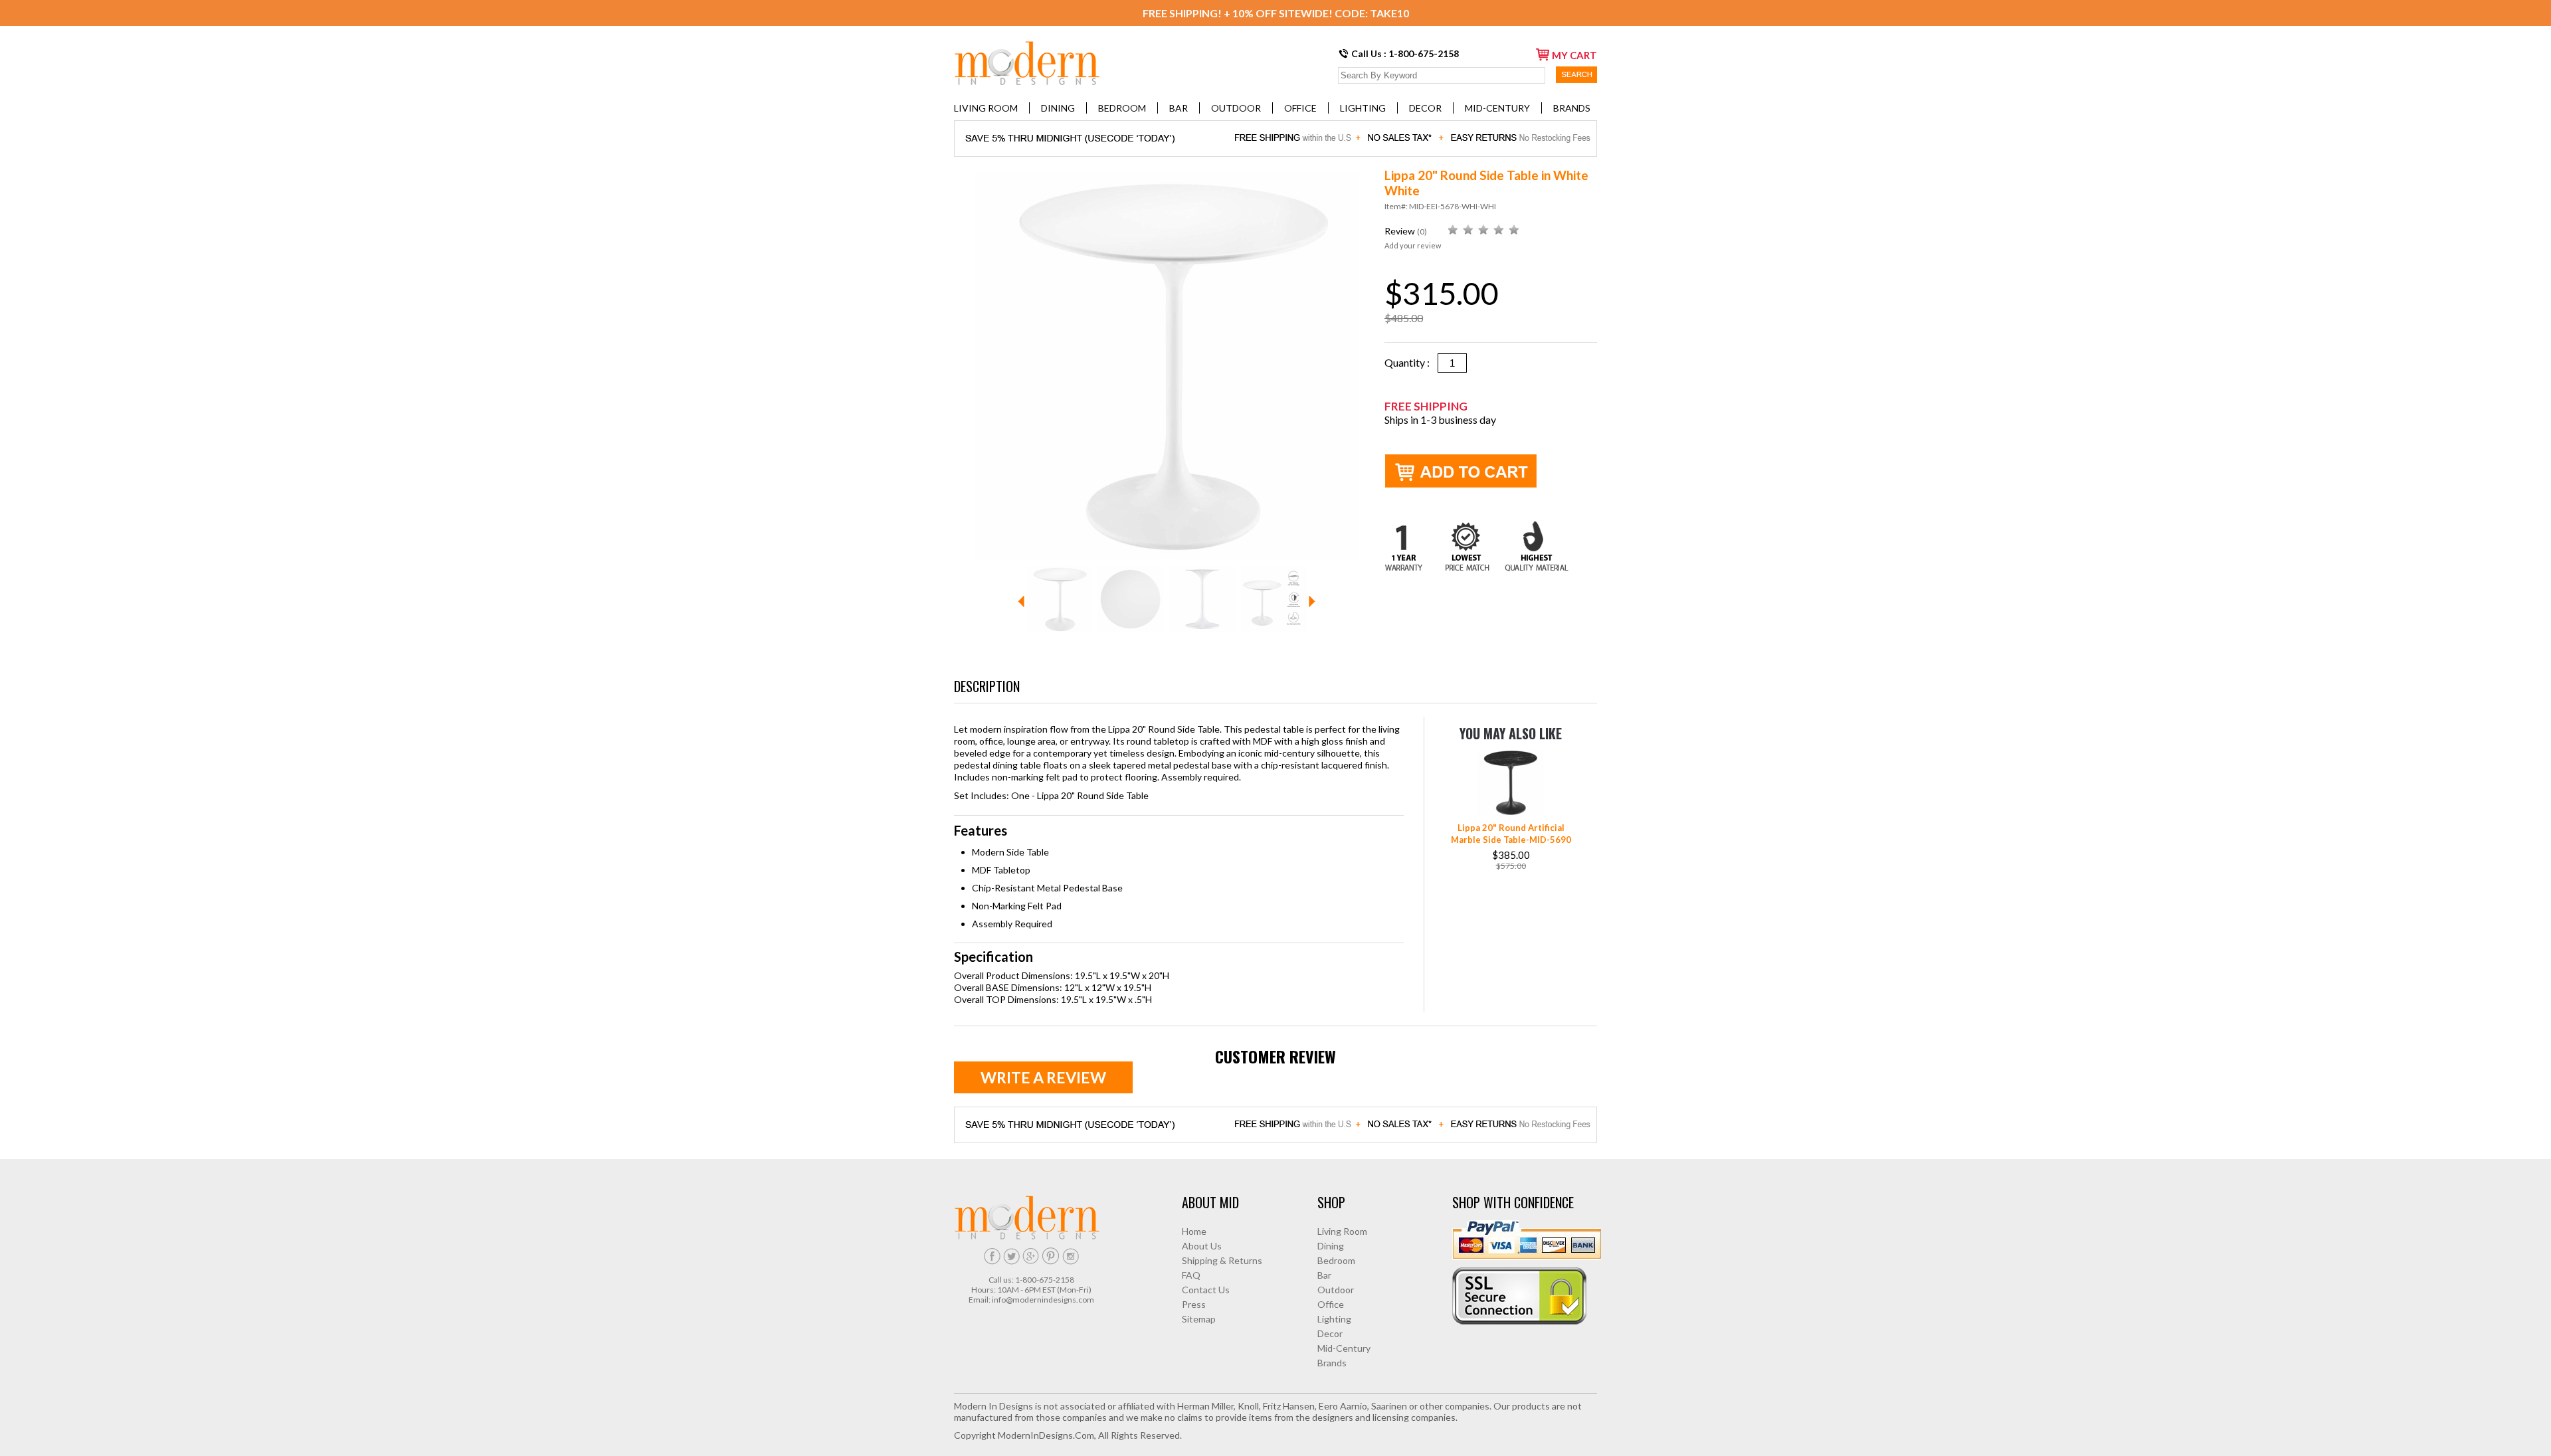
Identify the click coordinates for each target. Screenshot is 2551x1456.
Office (1300, 108)
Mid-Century (1497, 108)
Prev (1021, 601)
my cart (1574, 55)
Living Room (986, 108)
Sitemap (1199, 1319)
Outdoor (1236, 108)
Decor (1425, 108)
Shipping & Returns (1222, 1260)
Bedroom (1122, 108)
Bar (1179, 108)
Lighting (1363, 108)
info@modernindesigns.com (1043, 1300)
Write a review (1043, 1077)
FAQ (1191, 1275)
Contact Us (1206, 1290)
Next (1312, 601)
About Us (1202, 1246)
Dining (1058, 108)
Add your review (1413, 245)
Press (1194, 1304)
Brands (1572, 108)
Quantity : (1411, 362)
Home (1194, 1231)
